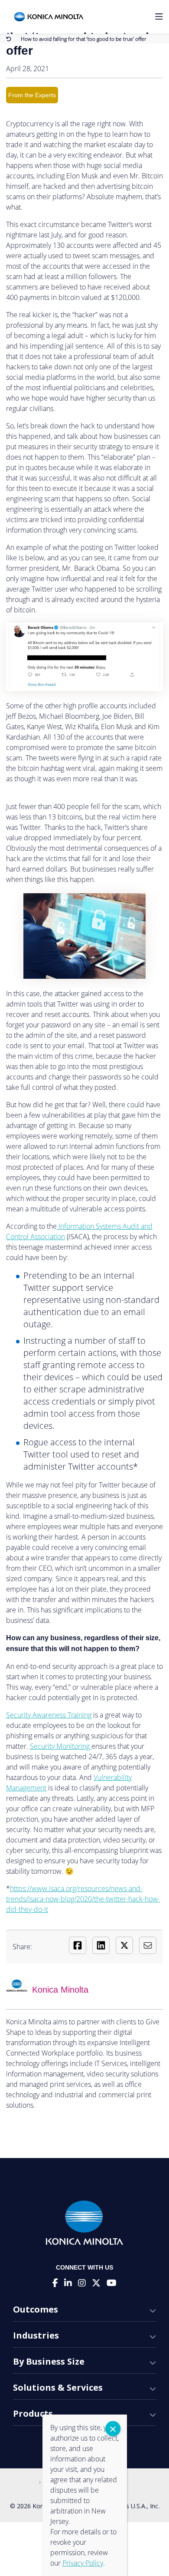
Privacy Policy (83, 2563)
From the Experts (32, 95)
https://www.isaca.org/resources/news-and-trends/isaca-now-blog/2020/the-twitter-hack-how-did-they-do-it (83, 1899)
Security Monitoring (61, 1746)
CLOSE (113, 2429)
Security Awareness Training (49, 1715)
